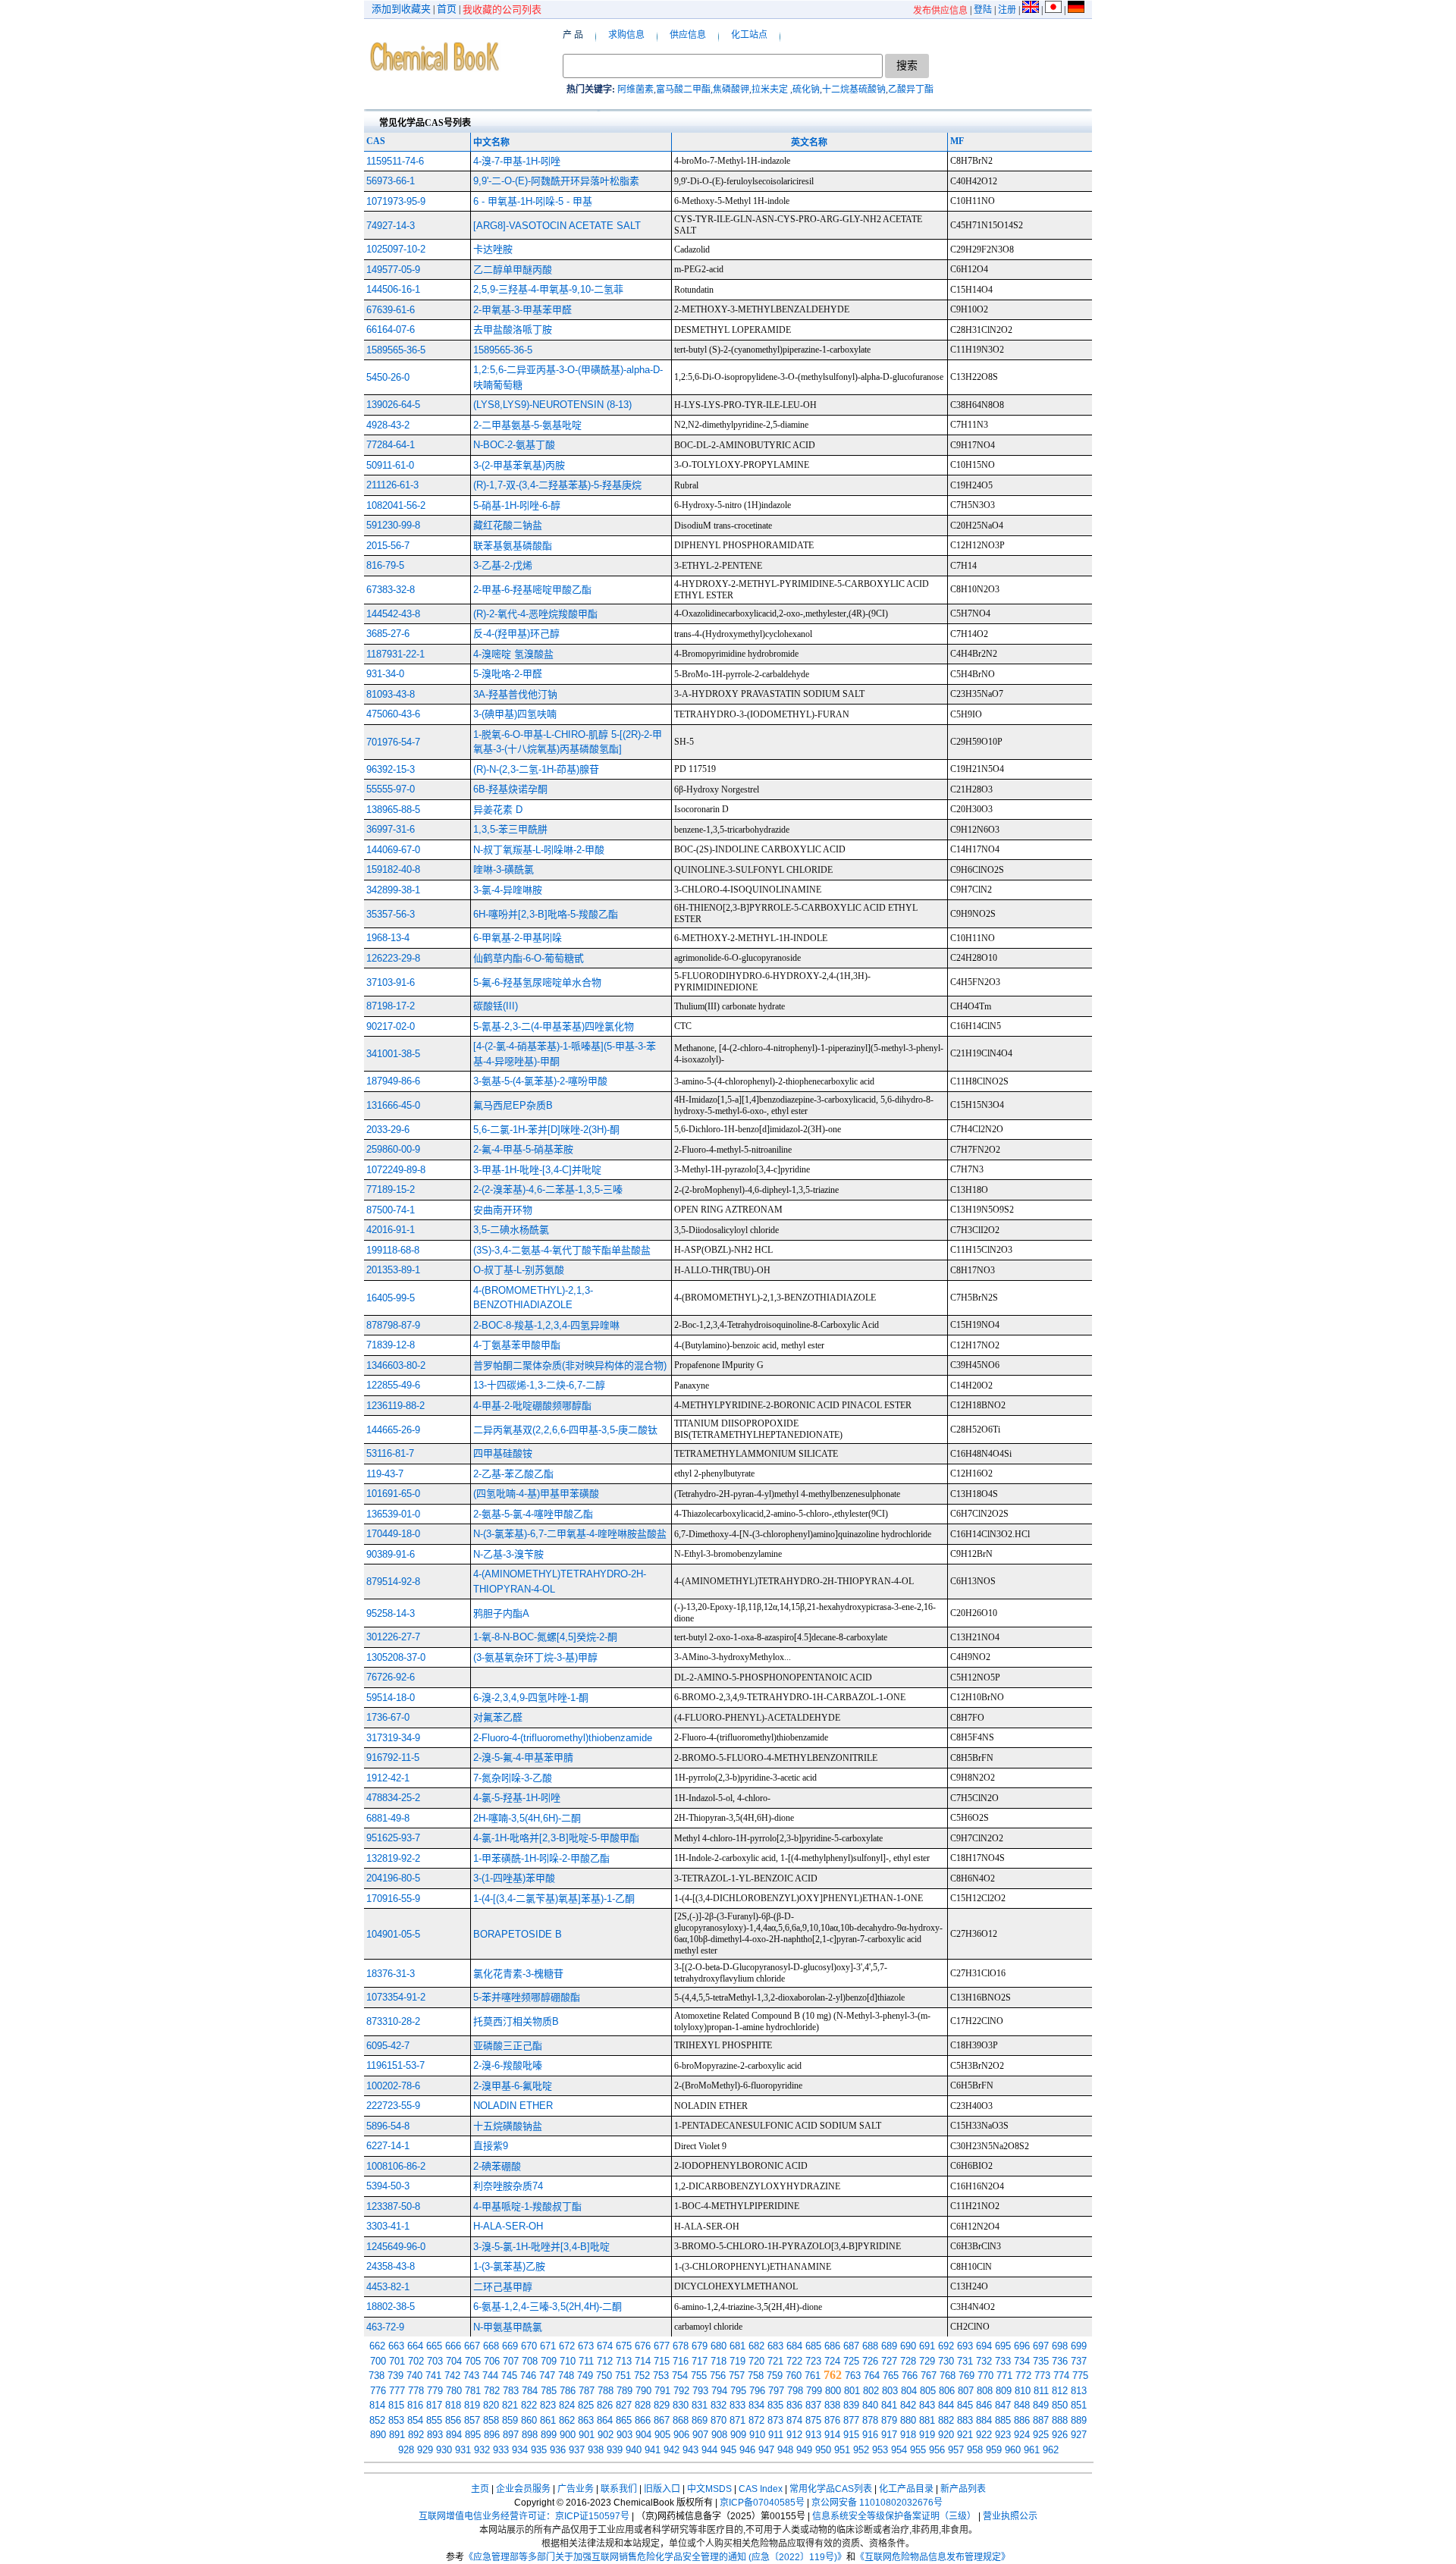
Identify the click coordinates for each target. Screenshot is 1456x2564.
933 (501, 2450)
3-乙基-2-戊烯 (503, 565)
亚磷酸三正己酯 (508, 2046)
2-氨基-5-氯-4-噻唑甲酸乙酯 (533, 1514)
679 (700, 2346)
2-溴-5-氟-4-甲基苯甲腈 (523, 1757)
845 (965, 2405)
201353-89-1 (393, 1270)
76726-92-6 (391, 1677)
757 (737, 2376)
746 (528, 2376)
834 (756, 2405)
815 (396, 2405)
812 (1060, 2391)
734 (1022, 2361)
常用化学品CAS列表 (831, 2489)
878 (870, 2420)
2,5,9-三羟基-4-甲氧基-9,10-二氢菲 (548, 289)
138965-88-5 (393, 810)
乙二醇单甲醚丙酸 (513, 270)
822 (529, 2405)
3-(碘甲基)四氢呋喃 (515, 714)
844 (946, 2405)
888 (1060, 2420)
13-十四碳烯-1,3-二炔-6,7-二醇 (539, 1385)
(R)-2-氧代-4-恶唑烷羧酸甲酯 (535, 614)
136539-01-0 (393, 1514)
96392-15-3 (391, 769)
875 (813, 2420)
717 (700, 2361)
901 (587, 2435)
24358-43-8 (391, 2266)
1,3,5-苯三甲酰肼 (510, 829)
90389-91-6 (391, 1554)
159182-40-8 (393, 869)
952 (861, 2450)
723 (813, 2361)
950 (823, 2450)
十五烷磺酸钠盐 (508, 2126)
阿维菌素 (635, 89)
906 (681, 2435)
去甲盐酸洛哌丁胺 (513, 330)
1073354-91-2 (396, 1997)
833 (737, 2405)
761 (813, 2376)
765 (891, 2376)
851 (1079, 2405)
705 (473, 2361)
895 (473, 2435)
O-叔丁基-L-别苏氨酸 (519, 1270)
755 (699, 2376)
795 (738, 2391)
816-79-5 (385, 565)
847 (1003, 2405)
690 (908, 2346)
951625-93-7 (393, 1838)
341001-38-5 (393, 1054)
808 (985, 2391)
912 (794, 2435)
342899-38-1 (393, 890)
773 (1042, 2376)
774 (1061, 2376)
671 (548, 2346)
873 (775, 2420)
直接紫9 (491, 2146)
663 (396, 2346)
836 (794, 2405)
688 (870, 2346)
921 (965, 2435)
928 (406, 2450)
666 (453, 2346)
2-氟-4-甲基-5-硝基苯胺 (523, 1149)
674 (605, 2346)
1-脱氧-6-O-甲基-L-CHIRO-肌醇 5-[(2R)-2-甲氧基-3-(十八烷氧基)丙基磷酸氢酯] (568, 742)
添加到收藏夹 (401, 9)
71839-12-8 (391, 1345)
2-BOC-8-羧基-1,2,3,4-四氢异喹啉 (546, 1325)
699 (1079, 2346)
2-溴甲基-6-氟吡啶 (513, 2086)
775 (1080, 2376)
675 (624, 2346)
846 (984, 2405)
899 (549, 2435)
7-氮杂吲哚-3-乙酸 (513, 1778)
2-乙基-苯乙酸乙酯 (513, 1474)
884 (984, 2420)
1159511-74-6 (395, 161)
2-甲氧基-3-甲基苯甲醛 (522, 310)
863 (586, 2420)
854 (415, 2420)
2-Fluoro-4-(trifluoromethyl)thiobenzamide (563, 1738)
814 (377, 2405)
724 (832, 2361)
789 (624, 2391)
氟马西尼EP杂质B (513, 1105)
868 (681, 2420)
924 (1022, 2435)
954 (899, 2450)
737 (1079, 2361)
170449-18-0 (393, 1534)
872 (756, 2420)
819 (472, 2405)
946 (747, 2450)
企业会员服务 (523, 2489)
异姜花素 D (498, 810)
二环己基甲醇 (503, 2287)
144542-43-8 (393, 614)
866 (643, 2420)
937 (577, 2450)
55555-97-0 (391, 789)
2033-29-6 (388, 1130)
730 (946, 2361)
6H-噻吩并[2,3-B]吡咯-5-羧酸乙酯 (546, 914)
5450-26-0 (388, 377)
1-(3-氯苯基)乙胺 (509, 2266)
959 (994, 2450)
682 (756, 2346)
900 (568, 2435)
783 (511, 2391)
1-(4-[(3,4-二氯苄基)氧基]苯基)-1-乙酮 (554, 1899)
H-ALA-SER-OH (508, 2226)
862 (567, 2420)
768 (948, 2376)
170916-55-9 (393, 1899)
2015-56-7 (388, 546)
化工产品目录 (906, 2489)
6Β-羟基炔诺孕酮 (510, 789)
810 (1023, 2391)
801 (852, 2391)
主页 (480, 2489)
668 (491, 2346)
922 (984, 2435)
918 (908, 2435)
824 (567, 2405)
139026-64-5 (393, 405)
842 (908, 2405)
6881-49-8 (388, 1818)
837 (813, 2405)
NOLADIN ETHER (513, 2106)
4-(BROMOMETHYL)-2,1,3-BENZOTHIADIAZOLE (533, 1298)
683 (775, 2346)
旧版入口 (662, 2489)
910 (757, 2435)
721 (775, 2361)
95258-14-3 (391, 1613)
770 (985, 2376)
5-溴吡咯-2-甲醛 (508, 674)
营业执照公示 (1010, 2516)
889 (1079, 2420)
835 (775, 2405)
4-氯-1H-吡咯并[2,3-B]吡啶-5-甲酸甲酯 (556, 1838)
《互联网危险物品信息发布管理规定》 (933, 2557)
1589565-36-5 (396, 350)
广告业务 (576, 2489)
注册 (1007, 10)
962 (1051, 2450)
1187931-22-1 (395, 654)
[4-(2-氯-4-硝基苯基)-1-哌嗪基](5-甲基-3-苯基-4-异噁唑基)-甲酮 (565, 1054)
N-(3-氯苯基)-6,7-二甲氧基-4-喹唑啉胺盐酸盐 (570, 1534)
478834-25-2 (393, 1798)
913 (813, 2435)
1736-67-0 (388, 1717)
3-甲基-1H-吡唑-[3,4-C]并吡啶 (537, 1170)
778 (416, 2391)
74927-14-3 (391, 226)
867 (662, 2420)
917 (889, 2435)
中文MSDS (709, 2489)
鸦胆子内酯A (501, 1613)
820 (491, 2405)
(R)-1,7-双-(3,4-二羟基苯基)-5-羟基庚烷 (557, 485)
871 (737, 2420)
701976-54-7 (393, 742)
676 (643, 2346)
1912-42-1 (388, 1778)
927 (1079, 2435)
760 (794, 2376)
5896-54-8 (388, 2126)
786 (568, 2391)
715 (662, 2361)
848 (1022, 2405)
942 (672, 2450)
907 (700, 2435)
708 (530, 2361)
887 (1041, 2420)
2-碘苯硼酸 (497, 2166)
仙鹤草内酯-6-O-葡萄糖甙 (529, 958)
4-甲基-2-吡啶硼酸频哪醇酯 (532, 1406)
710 (568, 2361)
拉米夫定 (771, 89)
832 (719, 2405)
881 (927, 2420)
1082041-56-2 (396, 505)
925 (1041, 2435)
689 (889, 2346)
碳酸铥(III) (496, 1006)
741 (433, 2376)
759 (775, 2376)
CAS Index (761, 2489)
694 (984, 2346)
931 (463, 2450)
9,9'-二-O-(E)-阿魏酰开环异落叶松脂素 (556, 181)
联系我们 (619, 2489)
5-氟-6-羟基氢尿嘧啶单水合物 (537, 982)
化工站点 (749, 35)
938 (596, 2450)
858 (491, 2420)
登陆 (983, 10)
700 (378, 2361)
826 (605, 2405)
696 (1022, 2346)
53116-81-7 (390, 1453)
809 (1004, 2391)
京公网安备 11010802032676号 (877, 2503)
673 (586, 2346)
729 (927, 2361)
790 (643, 2391)
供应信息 (688, 35)
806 (947, 2391)
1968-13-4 (388, 938)
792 (681, 2391)
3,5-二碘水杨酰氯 (511, 1230)
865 (624, 2420)
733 (1003, 2361)
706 (492, 2361)
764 (872, 2376)
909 (738, 2435)
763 (853, 2376)
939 (615, 2450)
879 (889, 2420)
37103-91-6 (391, 982)
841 (889, 2405)
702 (416, 2361)
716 (681, 2361)
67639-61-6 (391, 310)
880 (908, 2420)
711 (586, 2361)
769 (966, 2376)
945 (728, 2450)
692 (946, 2346)
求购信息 (626, 35)
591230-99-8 (393, 525)
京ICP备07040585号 (762, 2503)
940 (634, 2450)
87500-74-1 (391, 1210)
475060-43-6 (393, 714)
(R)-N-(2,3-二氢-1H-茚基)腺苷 (536, 769)
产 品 (573, 35)
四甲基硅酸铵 (503, 1453)
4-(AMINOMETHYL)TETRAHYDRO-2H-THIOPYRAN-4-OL (560, 1582)
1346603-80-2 (396, 1365)
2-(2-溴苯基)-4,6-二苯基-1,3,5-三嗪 (548, 1189)
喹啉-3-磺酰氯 (504, 869)
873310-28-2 (393, 2021)
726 (870, 2361)
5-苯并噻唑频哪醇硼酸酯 (527, 1997)
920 (946, 2435)
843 (927, 2405)
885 (1003, 2420)
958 (975, 2450)
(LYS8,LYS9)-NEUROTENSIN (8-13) (552, 405)
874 (794, 2420)
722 (794, 2361)
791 (662, 2391)
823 (548, 2405)
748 (566, 2376)
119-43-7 (385, 1474)
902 (606, 2435)
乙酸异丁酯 (911, 89)
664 (415, 2346)
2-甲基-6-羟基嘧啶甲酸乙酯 (532, 590)
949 (804, 2450)
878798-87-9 (393, 1325)
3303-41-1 (388, 2226)
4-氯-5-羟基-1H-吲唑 (517, 1798)
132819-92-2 (393, 1858)
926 (1060, 2435)
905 (662, 2435)
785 (549, 2391)
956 (937, 2450)
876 (832, 2420)
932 (482, 2450)
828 (643, 2405)
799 (814, 2391)
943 (690, 2450)
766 (910, 2376)
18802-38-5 (391, 2307)
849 (1041, 2405)
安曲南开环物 (503, 1210)
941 (653, 2450)
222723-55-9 (393, 2106)
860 (529, 2420)
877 (851, 2420)
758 (756, 2376)
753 (661, 2376)
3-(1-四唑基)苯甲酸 (514, 1878)
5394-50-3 (388, 2186)
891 (397, 2435)
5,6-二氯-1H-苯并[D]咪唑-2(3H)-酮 (546, 1130)
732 (984, 2361)
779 (435, 2391)
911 (776, 2435)
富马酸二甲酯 (683, 89)
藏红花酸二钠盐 (508, 525)
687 (851, 2346)
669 (510, 2346)
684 (794, 2346)
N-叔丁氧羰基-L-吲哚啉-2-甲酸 (539, 850)
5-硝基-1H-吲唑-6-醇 (517, 505)
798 (795, 2391)
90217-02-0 (391, 1026)
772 (1023, 2376)
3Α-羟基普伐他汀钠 (515, 694)
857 (472, 2420)
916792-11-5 (393, 1757)
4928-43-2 (388, 425)
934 (520, 2450)
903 (624, 2435)
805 (928, 2391)
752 (642, 2376)
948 (785, 2450)
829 (662, 2405)
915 (851, 2435)
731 (965, 2361)
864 (605, 2420)
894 (454, 2435)
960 (1013, 2450)
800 (833, 2391)
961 (1032, 2450)
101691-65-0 (393, 1494)
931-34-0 (385, 674)
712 (605, 2361)
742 (452, 2376)
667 (472, 2346)
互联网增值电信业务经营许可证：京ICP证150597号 (524, 2516)
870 (719, 2420)
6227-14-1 (388, 2146)
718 (719, 2361)
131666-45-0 (393, 1105)
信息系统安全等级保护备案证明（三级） (894, 2516)
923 (1003, 2435)
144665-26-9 (393, 1430)
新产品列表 (963, 2489)
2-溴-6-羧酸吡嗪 (508, 2065)
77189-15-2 (391, 1189)
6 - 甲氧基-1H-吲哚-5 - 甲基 (533, 201)
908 (719, 2435)
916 (870, 2435)
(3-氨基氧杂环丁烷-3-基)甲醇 (535, 1657)
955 (918, 2450)
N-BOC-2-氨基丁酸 (514, 445)
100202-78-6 (393, 2086)
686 (832, 2346)
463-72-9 (385, 2327)
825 (586, 2405)
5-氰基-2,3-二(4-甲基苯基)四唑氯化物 (554, 1026)
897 (511, 2435)
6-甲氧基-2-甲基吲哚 (518, 938)
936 (558, 2450)
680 (719, 2346)
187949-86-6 (393, 1081)
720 (756, 2361)
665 (434, 2346)
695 (1003, 2346)
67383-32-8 (391, 590)
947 (766, 2450)
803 (890, 2391)
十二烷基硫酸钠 (854, 89)
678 (681, 2346)
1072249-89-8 (396, 1170)
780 (454, 2391)
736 (1060, 2361)
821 (510, 2405)
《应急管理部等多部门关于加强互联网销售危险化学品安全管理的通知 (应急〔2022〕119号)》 (655, 2557)
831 (700, 2405)
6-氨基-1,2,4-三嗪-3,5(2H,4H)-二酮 (548, 2307)
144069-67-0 (393, 850)
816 (415, 2405)
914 (832, 2435)
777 (397, 2391)
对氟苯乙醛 (498, 1717)
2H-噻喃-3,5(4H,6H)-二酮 (527, 1818)
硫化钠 (806, 89)
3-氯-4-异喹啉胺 (508, 890)
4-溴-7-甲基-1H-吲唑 (517, 161)
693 (965, 2346)
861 (548, 2420)
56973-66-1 (391, 181)
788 (606, 2391)
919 (927, 2435)
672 (567, 2346)
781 (473, 2391)
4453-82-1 (388, 2287)
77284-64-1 (391, 445)
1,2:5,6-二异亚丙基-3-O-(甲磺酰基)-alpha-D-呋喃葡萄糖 (568, 377)
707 (511, 2361)
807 (966, 2391)
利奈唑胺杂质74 (508, 2186)
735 (1041, 2361)
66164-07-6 (391, 330)
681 (737, 2346)
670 (529, 2346)
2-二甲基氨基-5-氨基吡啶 (527, 425)
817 (434, 2405)
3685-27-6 (388, 634)
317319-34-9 (393, 1738)
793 (700, 2391)
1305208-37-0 (396, 1657)
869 (700, 2420)
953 (880, 2450)
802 (871, 2391)
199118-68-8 (393, 1250)
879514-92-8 (393, 1582)
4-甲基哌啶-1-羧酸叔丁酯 (527, 2206)
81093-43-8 (391, 694)
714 (643, 2361)
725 (851, 2361)
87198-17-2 (391, 1006)
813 (1079, 2391)
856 (453, 2420)
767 (929, 2376)
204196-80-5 (393, 1878)
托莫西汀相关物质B (516, 2021)
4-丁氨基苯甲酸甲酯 (517, 1345)
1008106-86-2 (396, 2166)
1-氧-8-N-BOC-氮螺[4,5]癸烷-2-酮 (545, 1637)
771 (1004, 2376)
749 (585, 2376)
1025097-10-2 (396, 249)
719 (737, 2361)
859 (510, 2420)
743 (471, 2376)
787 (587, 2391)
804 (909, 2391)
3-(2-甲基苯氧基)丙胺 (519, 465)
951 (842, 2450)
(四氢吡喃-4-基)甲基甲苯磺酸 (536, 1494)
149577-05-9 (393, 270)
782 (492, 2391)
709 (549, 2361)
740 (414, 2376)
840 (870, 2405)
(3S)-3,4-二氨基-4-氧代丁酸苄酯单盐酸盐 (562, 1250)
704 (454, 2361)
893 (435, 2435)
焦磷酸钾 (731, 89)
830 (681, 2405)
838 (832, 2405)
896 (492, 2435)
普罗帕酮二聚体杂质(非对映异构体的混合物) (570, 1365)
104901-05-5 (393, 1934)
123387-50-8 (393, 2206)
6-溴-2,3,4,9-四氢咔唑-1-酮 (531, 1698)
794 (719, 2391)
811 (1041, 2391)
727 (889, 2361)
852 (377, 2420)
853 (396, 2420)
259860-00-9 (393, 1149)
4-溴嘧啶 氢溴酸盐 (513, 654)
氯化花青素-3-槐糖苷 (518, 1974)
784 (530, 2391)
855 (434, 2420)
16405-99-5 (391, 1298)
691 (927, 2346)
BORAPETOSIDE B (518, 1934)
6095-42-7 (388, 2046)
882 (946, 2420)
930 (444, 2450)
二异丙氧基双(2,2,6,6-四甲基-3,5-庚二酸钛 (565, 1430)
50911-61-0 (390, 465)
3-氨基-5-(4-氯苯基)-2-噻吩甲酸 (540, 1081)
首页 (447, 9)
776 (378, 2391)
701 (397, 2361)
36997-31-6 (391, 829)
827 (624, 2405)
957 (956, 2450)
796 (757, 2391)
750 (604, 2376)
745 (509, 2376)
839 (851, 2405)
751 (623, 2376)
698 (1060, 2346)
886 (1022, 2420)
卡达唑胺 (493, 249)
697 (1041, 2346)
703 (435, 2361)
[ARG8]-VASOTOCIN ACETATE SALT (557, 226)
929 (425, 2450)
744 (490, 2376)
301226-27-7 (393, 1637)
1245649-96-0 (396, 2247)
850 (1060, 2405)
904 (643, 2435)
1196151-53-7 (395, 2065)
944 (709, 2450)
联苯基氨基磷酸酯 (513, 546)
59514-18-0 (391, 1698)
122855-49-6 (393, 1385)
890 (378, 2435)
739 (395, 2376)
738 (377, 2376)
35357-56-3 (391, 914)
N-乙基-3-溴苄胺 (508, 1554)
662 (377, 2346)
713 (624, 2361)
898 (530, 2435)
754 (680, 2376)
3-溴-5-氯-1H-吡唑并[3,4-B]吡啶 (541, 2247)
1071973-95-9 (396, 201)
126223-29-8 (393, 958)
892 (416, 2435)
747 (547, 2376)
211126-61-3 (392, 485)
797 (776, 2391)
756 (718, 2376)
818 (453, 2405)
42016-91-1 (391, 1230)
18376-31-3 (391, 1974)
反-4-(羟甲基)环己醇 (516, 634)
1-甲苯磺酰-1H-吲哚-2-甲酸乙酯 (541, 1858)
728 (908, 2361)
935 (539, 2450)
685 (813, 2346)
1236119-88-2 (395, 1406)
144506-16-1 (393, 289)
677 (662, 2346)
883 (965, 2420)
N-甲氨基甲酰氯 (508, 2327)
